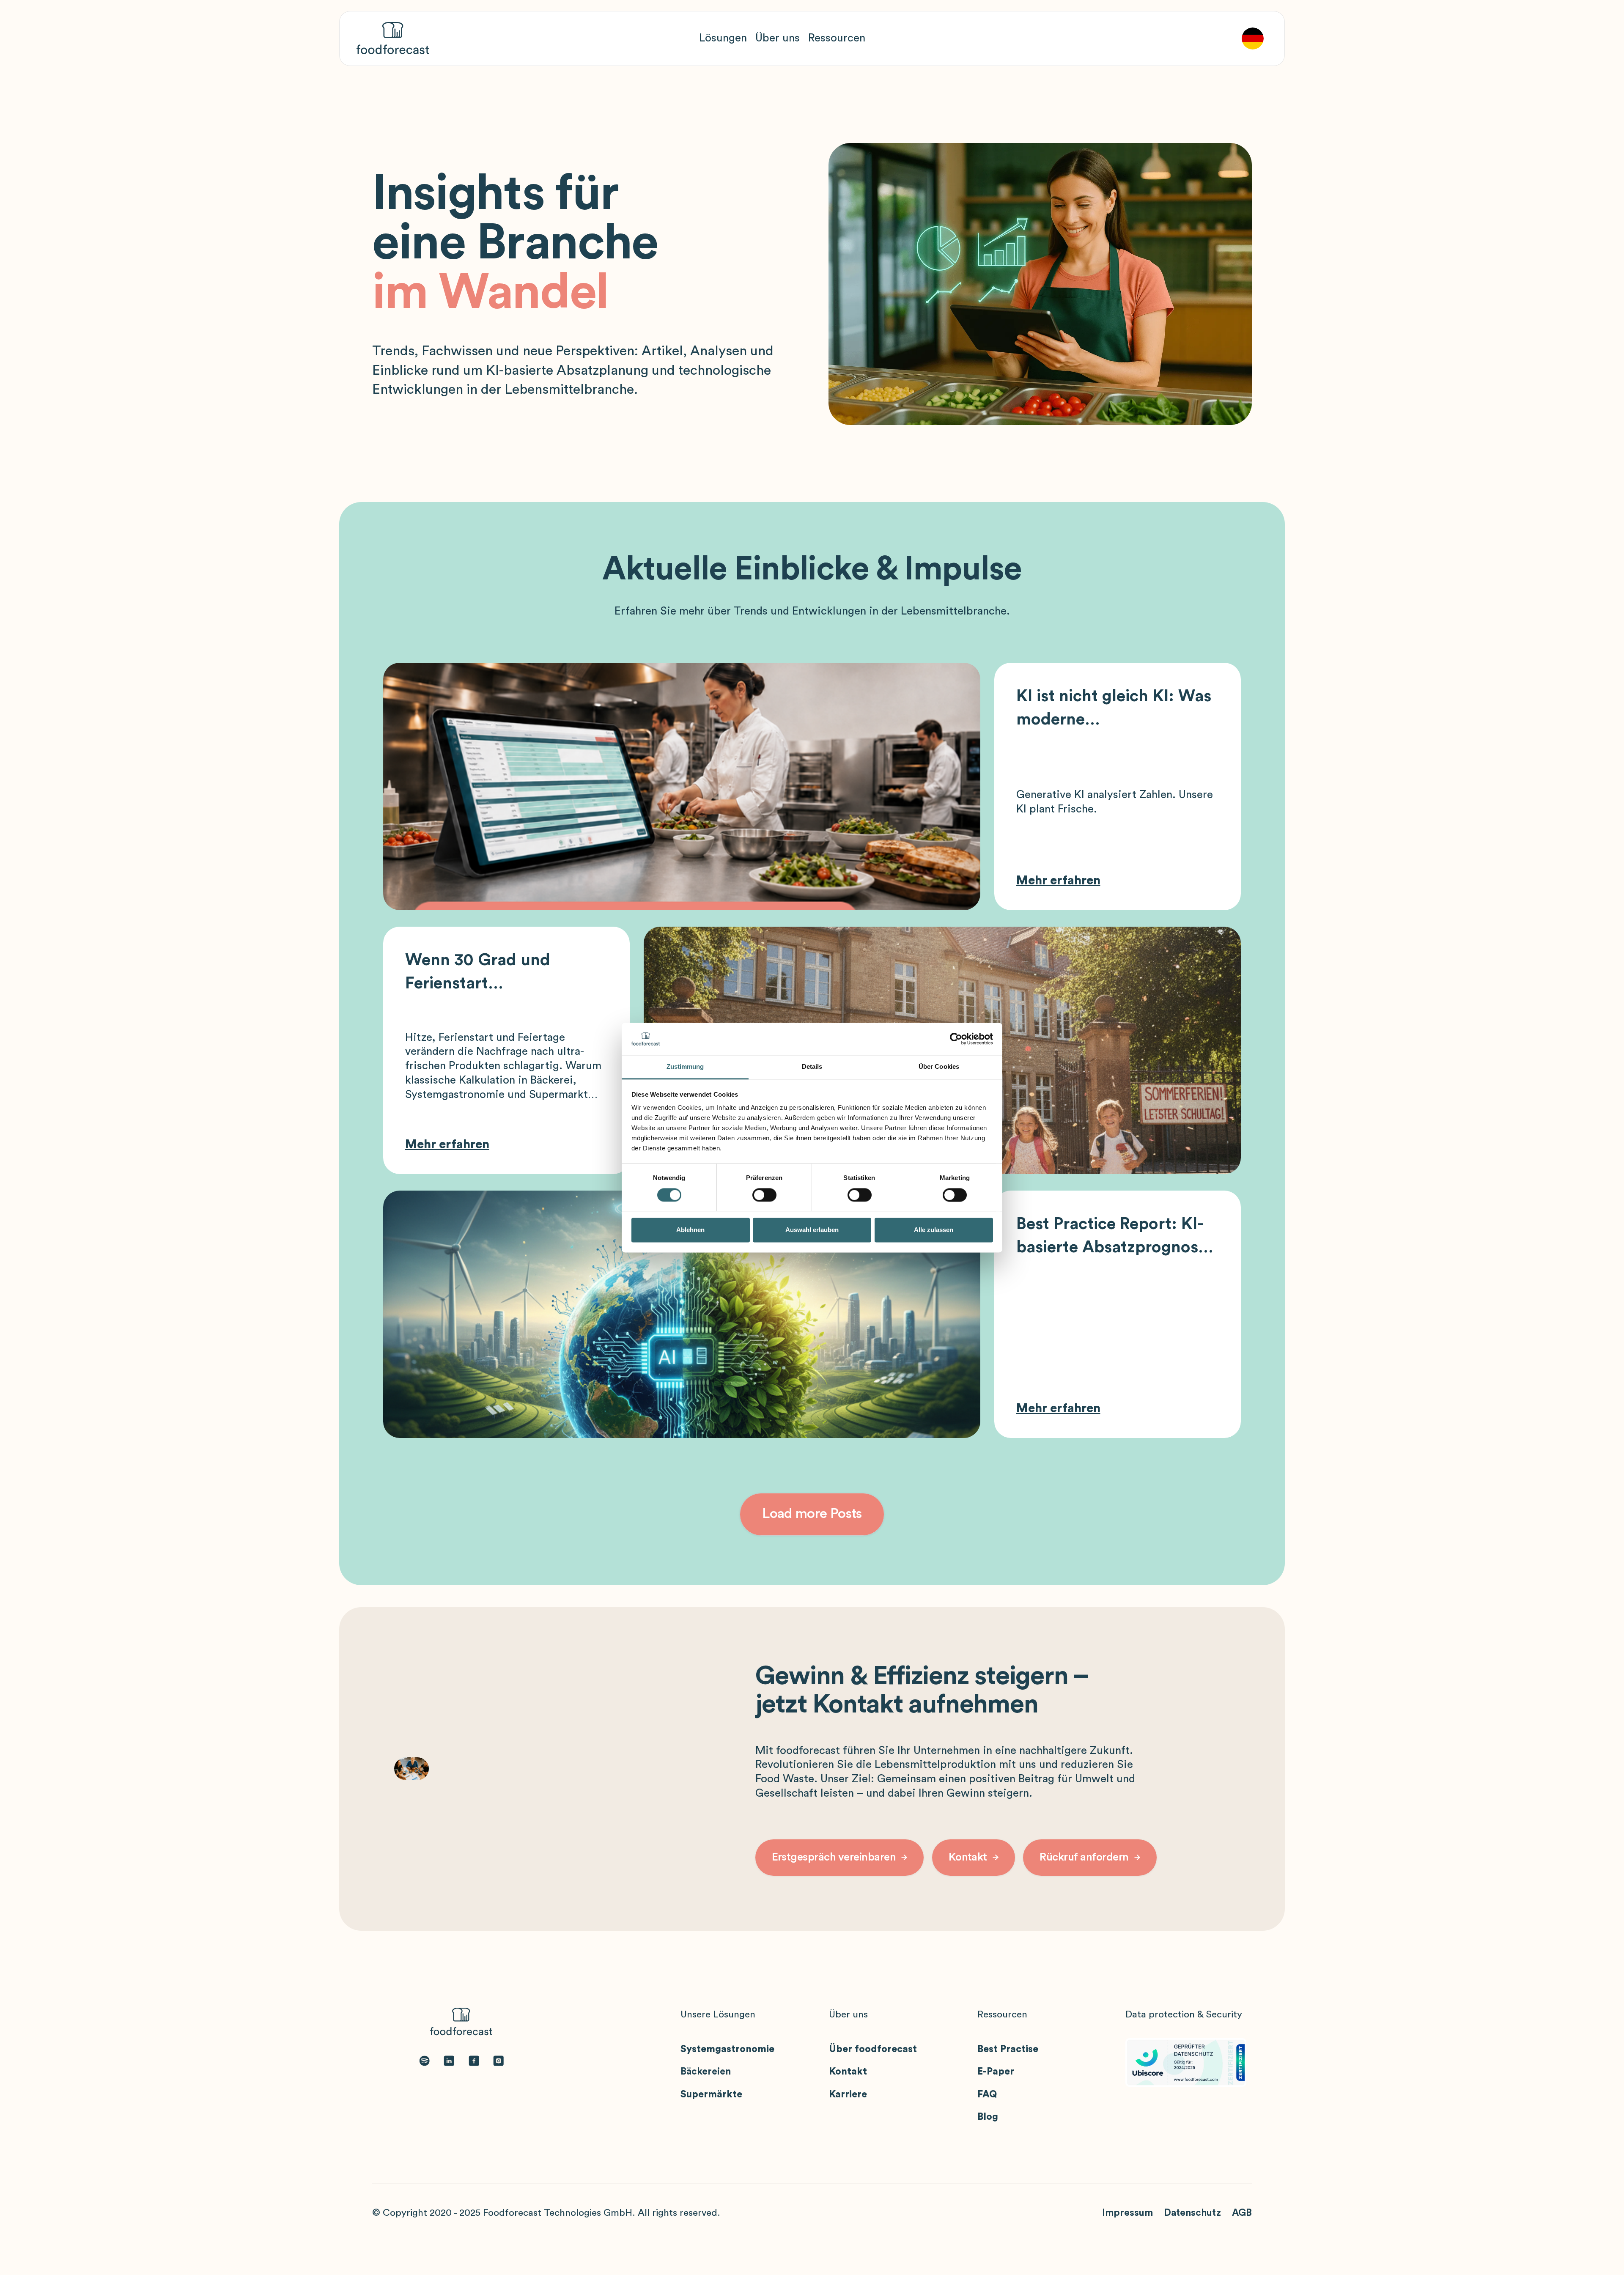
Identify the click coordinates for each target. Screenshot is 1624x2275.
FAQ (987, 2094)
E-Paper (996, 2072)
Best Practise (1008, 2049)
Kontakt (848, 2072)
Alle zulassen (934, 1230)
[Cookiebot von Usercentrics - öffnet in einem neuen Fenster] (956, 1039)
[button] (723, 38)
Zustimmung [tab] (685, 1067)
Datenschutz (1192, 2213)
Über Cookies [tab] (939, 1067)
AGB (1242, 2213)
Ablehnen (690, 1230)
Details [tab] (812, 1067)
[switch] (764, 1195)
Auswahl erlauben (812, 1230)
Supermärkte (711, 2094)
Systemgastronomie (727, 2049)
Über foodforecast (873, 2049)
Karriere (848, 2094)
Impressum (1127, 2213)
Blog (988, 2117)
